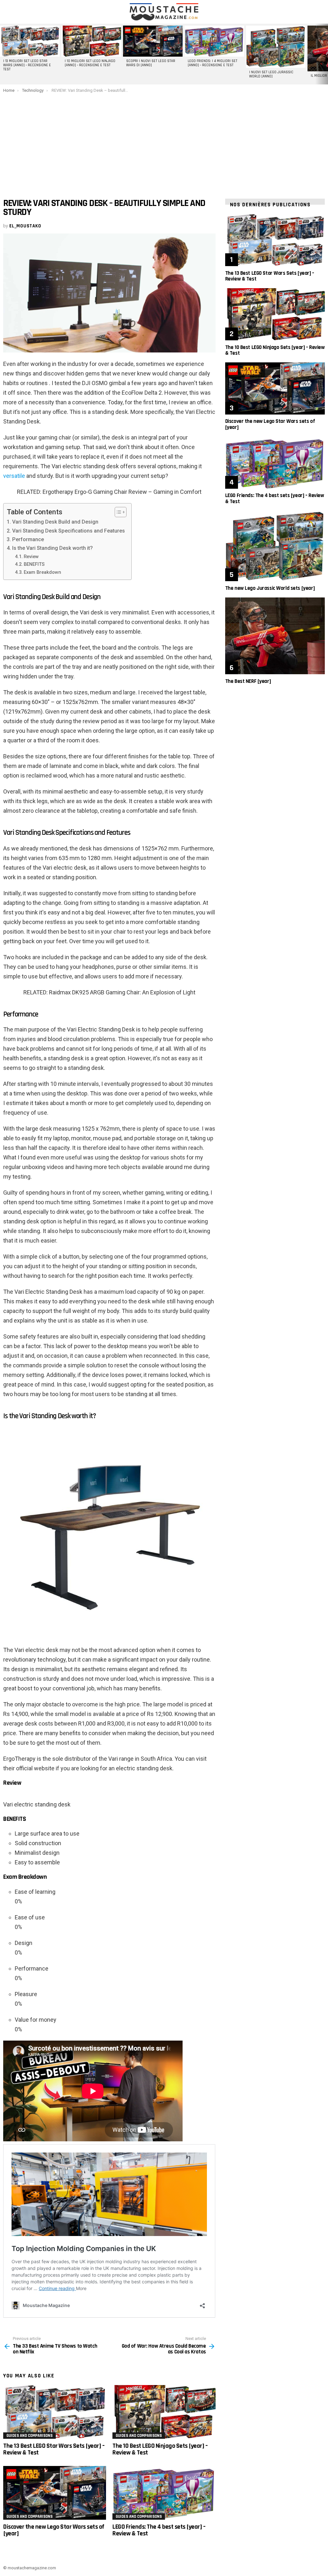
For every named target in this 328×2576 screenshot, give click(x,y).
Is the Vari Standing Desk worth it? (52, 548)
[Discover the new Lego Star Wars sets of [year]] (55, 2493)
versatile (14, 476)
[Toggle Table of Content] (117, 512)
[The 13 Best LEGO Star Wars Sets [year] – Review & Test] (55, 2412)
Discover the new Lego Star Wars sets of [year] (54, 2530)
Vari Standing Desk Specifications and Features (68, 531)
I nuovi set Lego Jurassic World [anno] (271, 74)
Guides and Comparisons (29, 2436)
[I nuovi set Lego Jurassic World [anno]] (276, 47)
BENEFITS (34, 564)
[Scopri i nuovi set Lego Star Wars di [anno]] (153, 41)
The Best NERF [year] (248, 681)
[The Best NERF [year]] (275, 636)
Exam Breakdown (42, 572)
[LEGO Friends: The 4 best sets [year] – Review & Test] (164, 2493)
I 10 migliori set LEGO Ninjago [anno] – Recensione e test (90, 63)
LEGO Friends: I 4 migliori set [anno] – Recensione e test (213, 63)
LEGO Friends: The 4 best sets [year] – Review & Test (159, 2530)
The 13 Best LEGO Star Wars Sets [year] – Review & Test (54, 2449)
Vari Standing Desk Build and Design (55, 522)
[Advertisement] (164, 141)
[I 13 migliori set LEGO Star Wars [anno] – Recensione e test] (30, 41)
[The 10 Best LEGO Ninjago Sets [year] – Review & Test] (164, 2412)
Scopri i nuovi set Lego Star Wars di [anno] (151, 63)
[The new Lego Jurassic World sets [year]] (275, 546)
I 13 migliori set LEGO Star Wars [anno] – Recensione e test (27, 65)
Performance (28, 539)
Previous (3, 54)
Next (325, 54)
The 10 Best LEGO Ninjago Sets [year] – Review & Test (160, 2449)
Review (31, 557)
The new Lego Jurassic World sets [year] (270, 588)
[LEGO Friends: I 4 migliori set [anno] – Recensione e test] (214, 41)
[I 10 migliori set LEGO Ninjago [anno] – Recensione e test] (91, 41)
